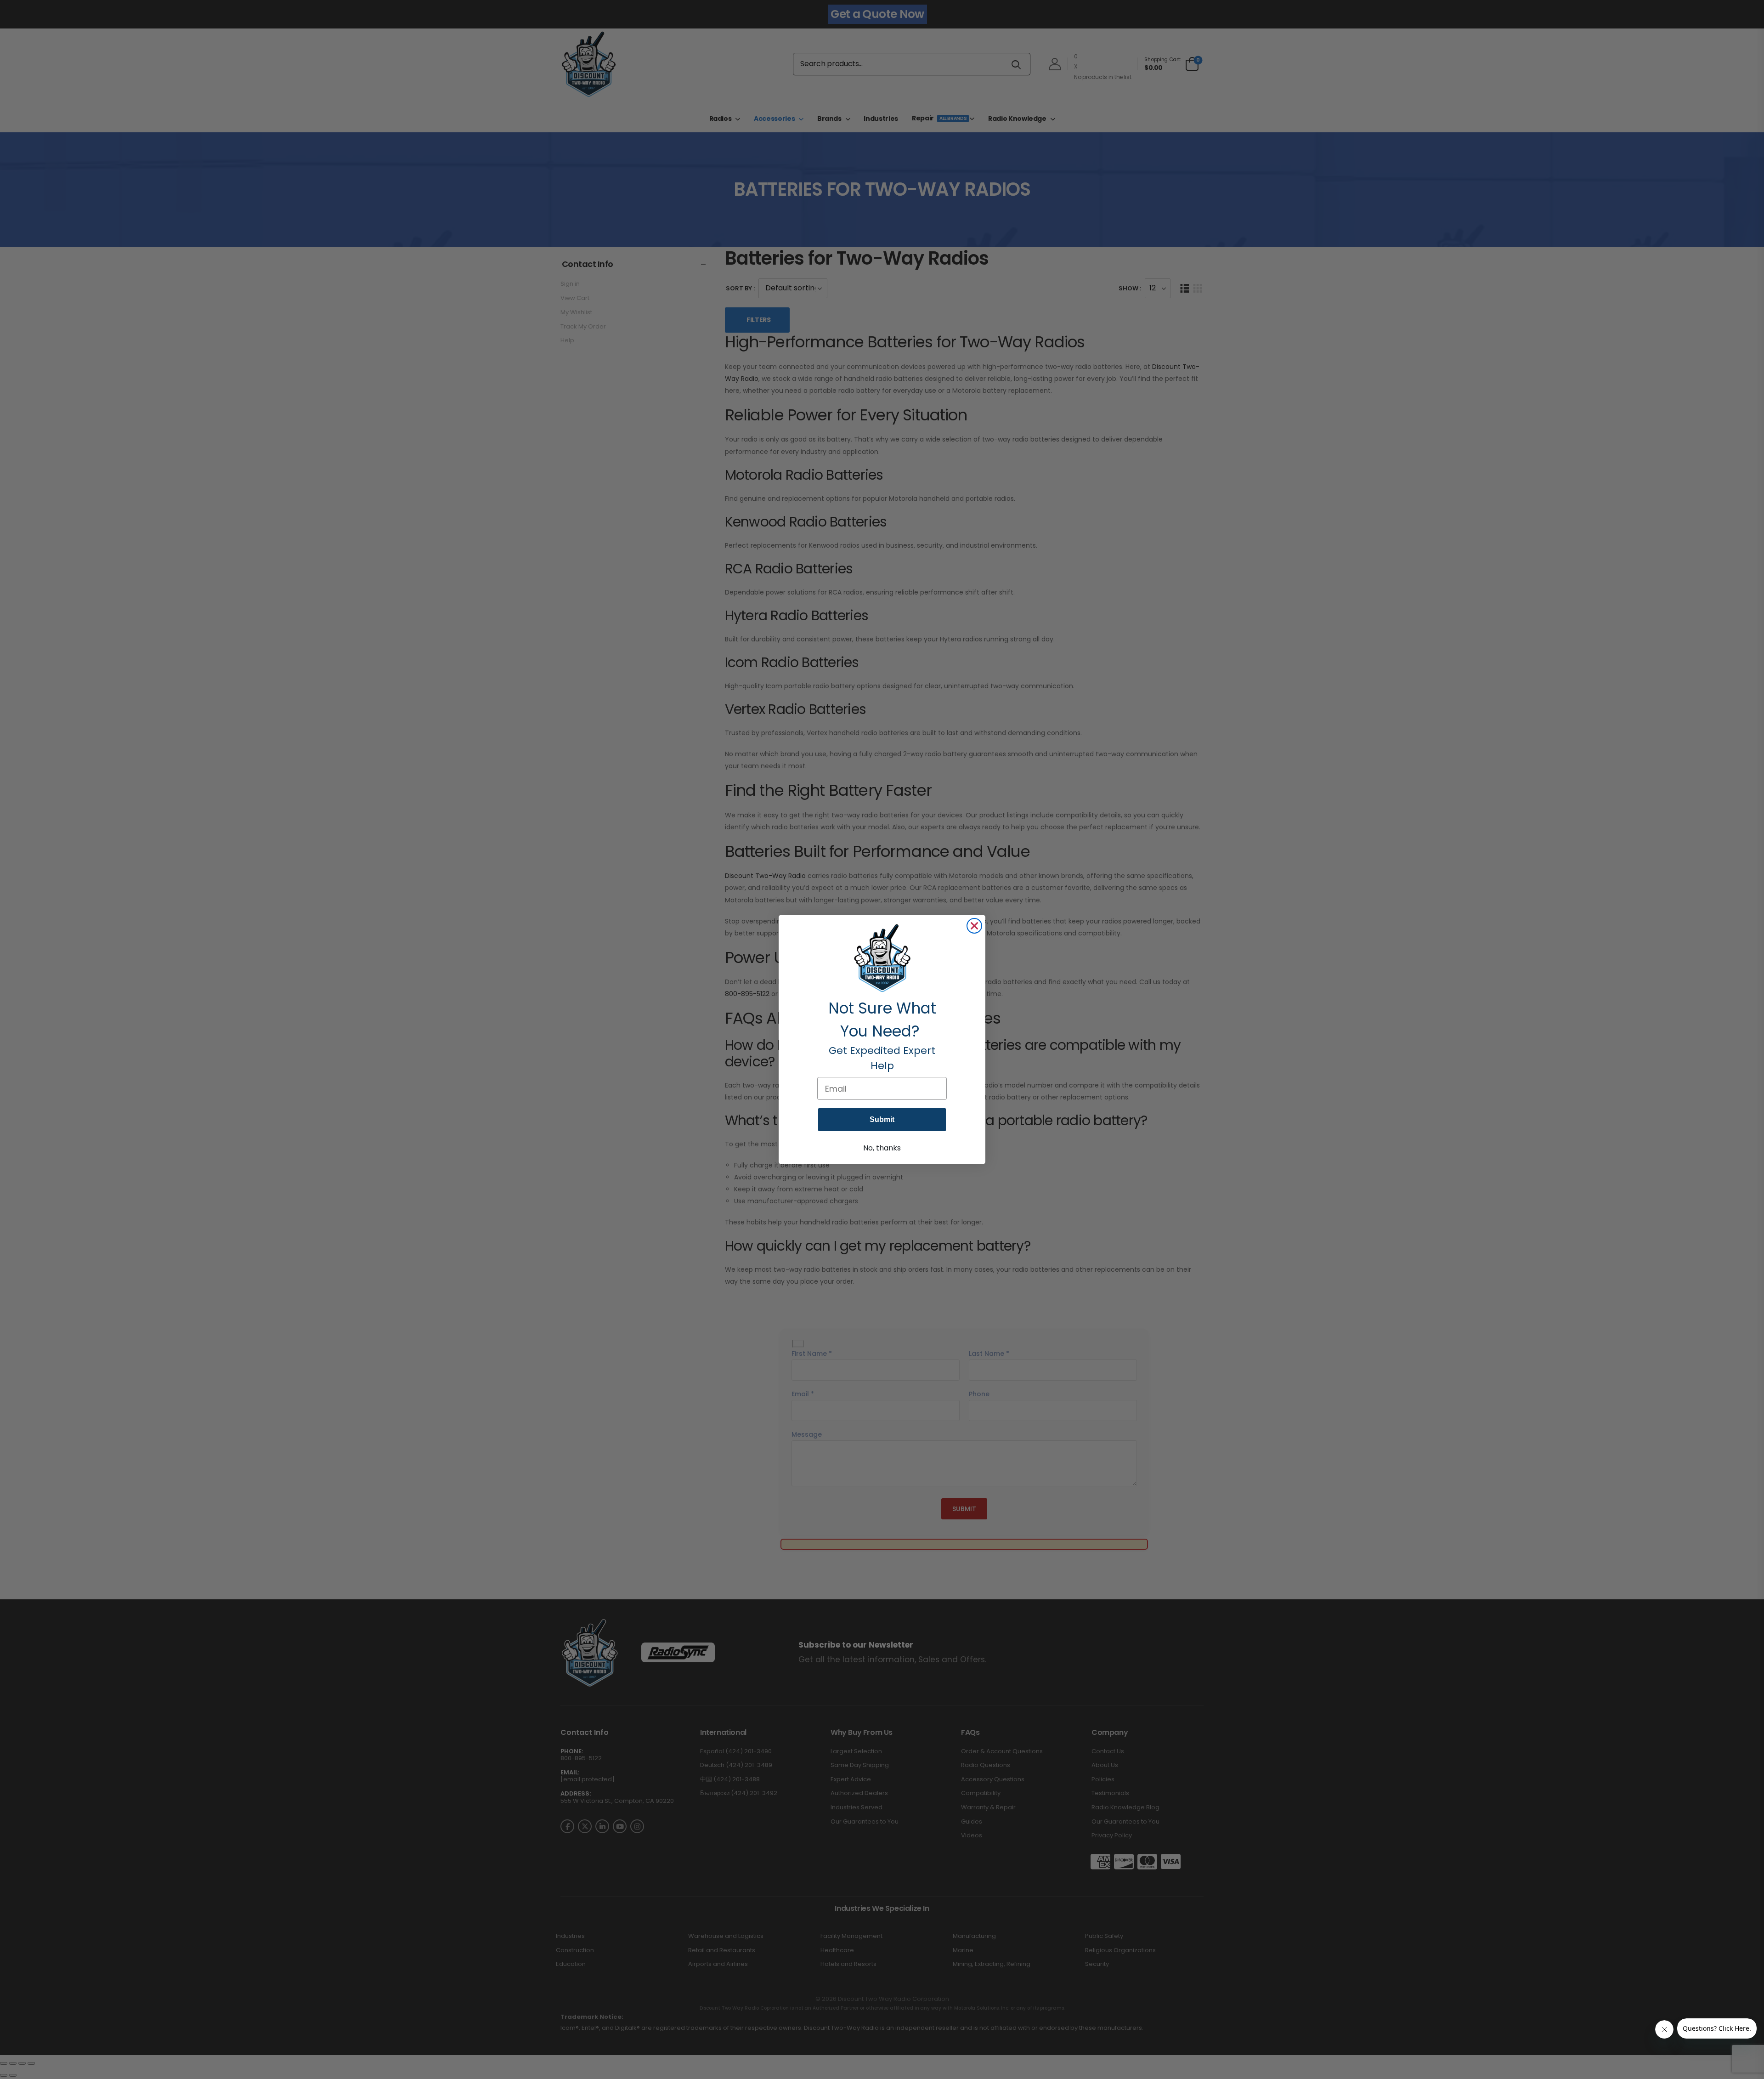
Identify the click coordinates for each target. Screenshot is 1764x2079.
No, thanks (882, 1148)
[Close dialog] (974, 926)
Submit (882, 1119)
